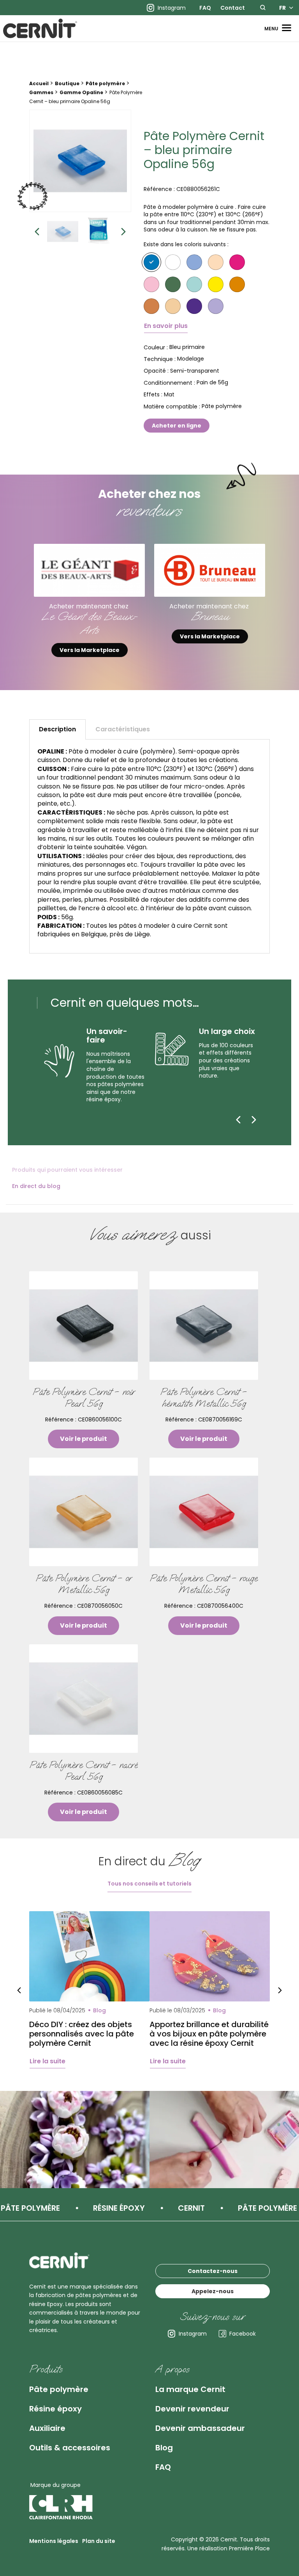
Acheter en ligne (177, 426)
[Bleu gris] (194, 262)
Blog (164, 2448)
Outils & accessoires (70, 2448)
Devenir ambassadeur (200, 2428)
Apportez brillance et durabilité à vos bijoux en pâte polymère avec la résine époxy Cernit (209, 2034)
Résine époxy (55, 2409)
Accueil (39, 83)
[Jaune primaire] (216, 284)
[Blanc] (173, 262)
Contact (233, 8)
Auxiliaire (47, 2428)
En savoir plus (166, 326)
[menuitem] (205, 8)
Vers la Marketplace (90, 650)
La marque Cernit (190, 2389)
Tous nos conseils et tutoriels (149, 1884)
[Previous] (238, 1120)
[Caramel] (151, 306)
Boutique (67, 83)
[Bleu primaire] (151, 262)
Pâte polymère (105, 83)
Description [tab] (57, 729)
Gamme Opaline (81, 92)
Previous (37, 231)
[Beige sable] (173, 306)
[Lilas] (216, 306)
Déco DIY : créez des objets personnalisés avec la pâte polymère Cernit (82, 2034)
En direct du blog (36, 1186)
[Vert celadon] (173, 284)
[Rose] (151, 284)
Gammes (41, 92)
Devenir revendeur (192, 2409)
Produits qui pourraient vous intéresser (67, 1170)
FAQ (205, 8)
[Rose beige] (216, 262)
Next (123, 231)
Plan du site (99, 2541)
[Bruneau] (210, 570)
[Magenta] (237, 262)
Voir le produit (84, 1439)
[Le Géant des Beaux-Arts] (89, 570)
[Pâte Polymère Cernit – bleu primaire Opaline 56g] (80, 161)
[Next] (254, 1120)
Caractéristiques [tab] (123, 729)
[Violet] (194, 306)
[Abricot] (237, 284)
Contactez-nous (213, 2271)
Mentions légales (54, 2541)
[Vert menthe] (194, 284)
